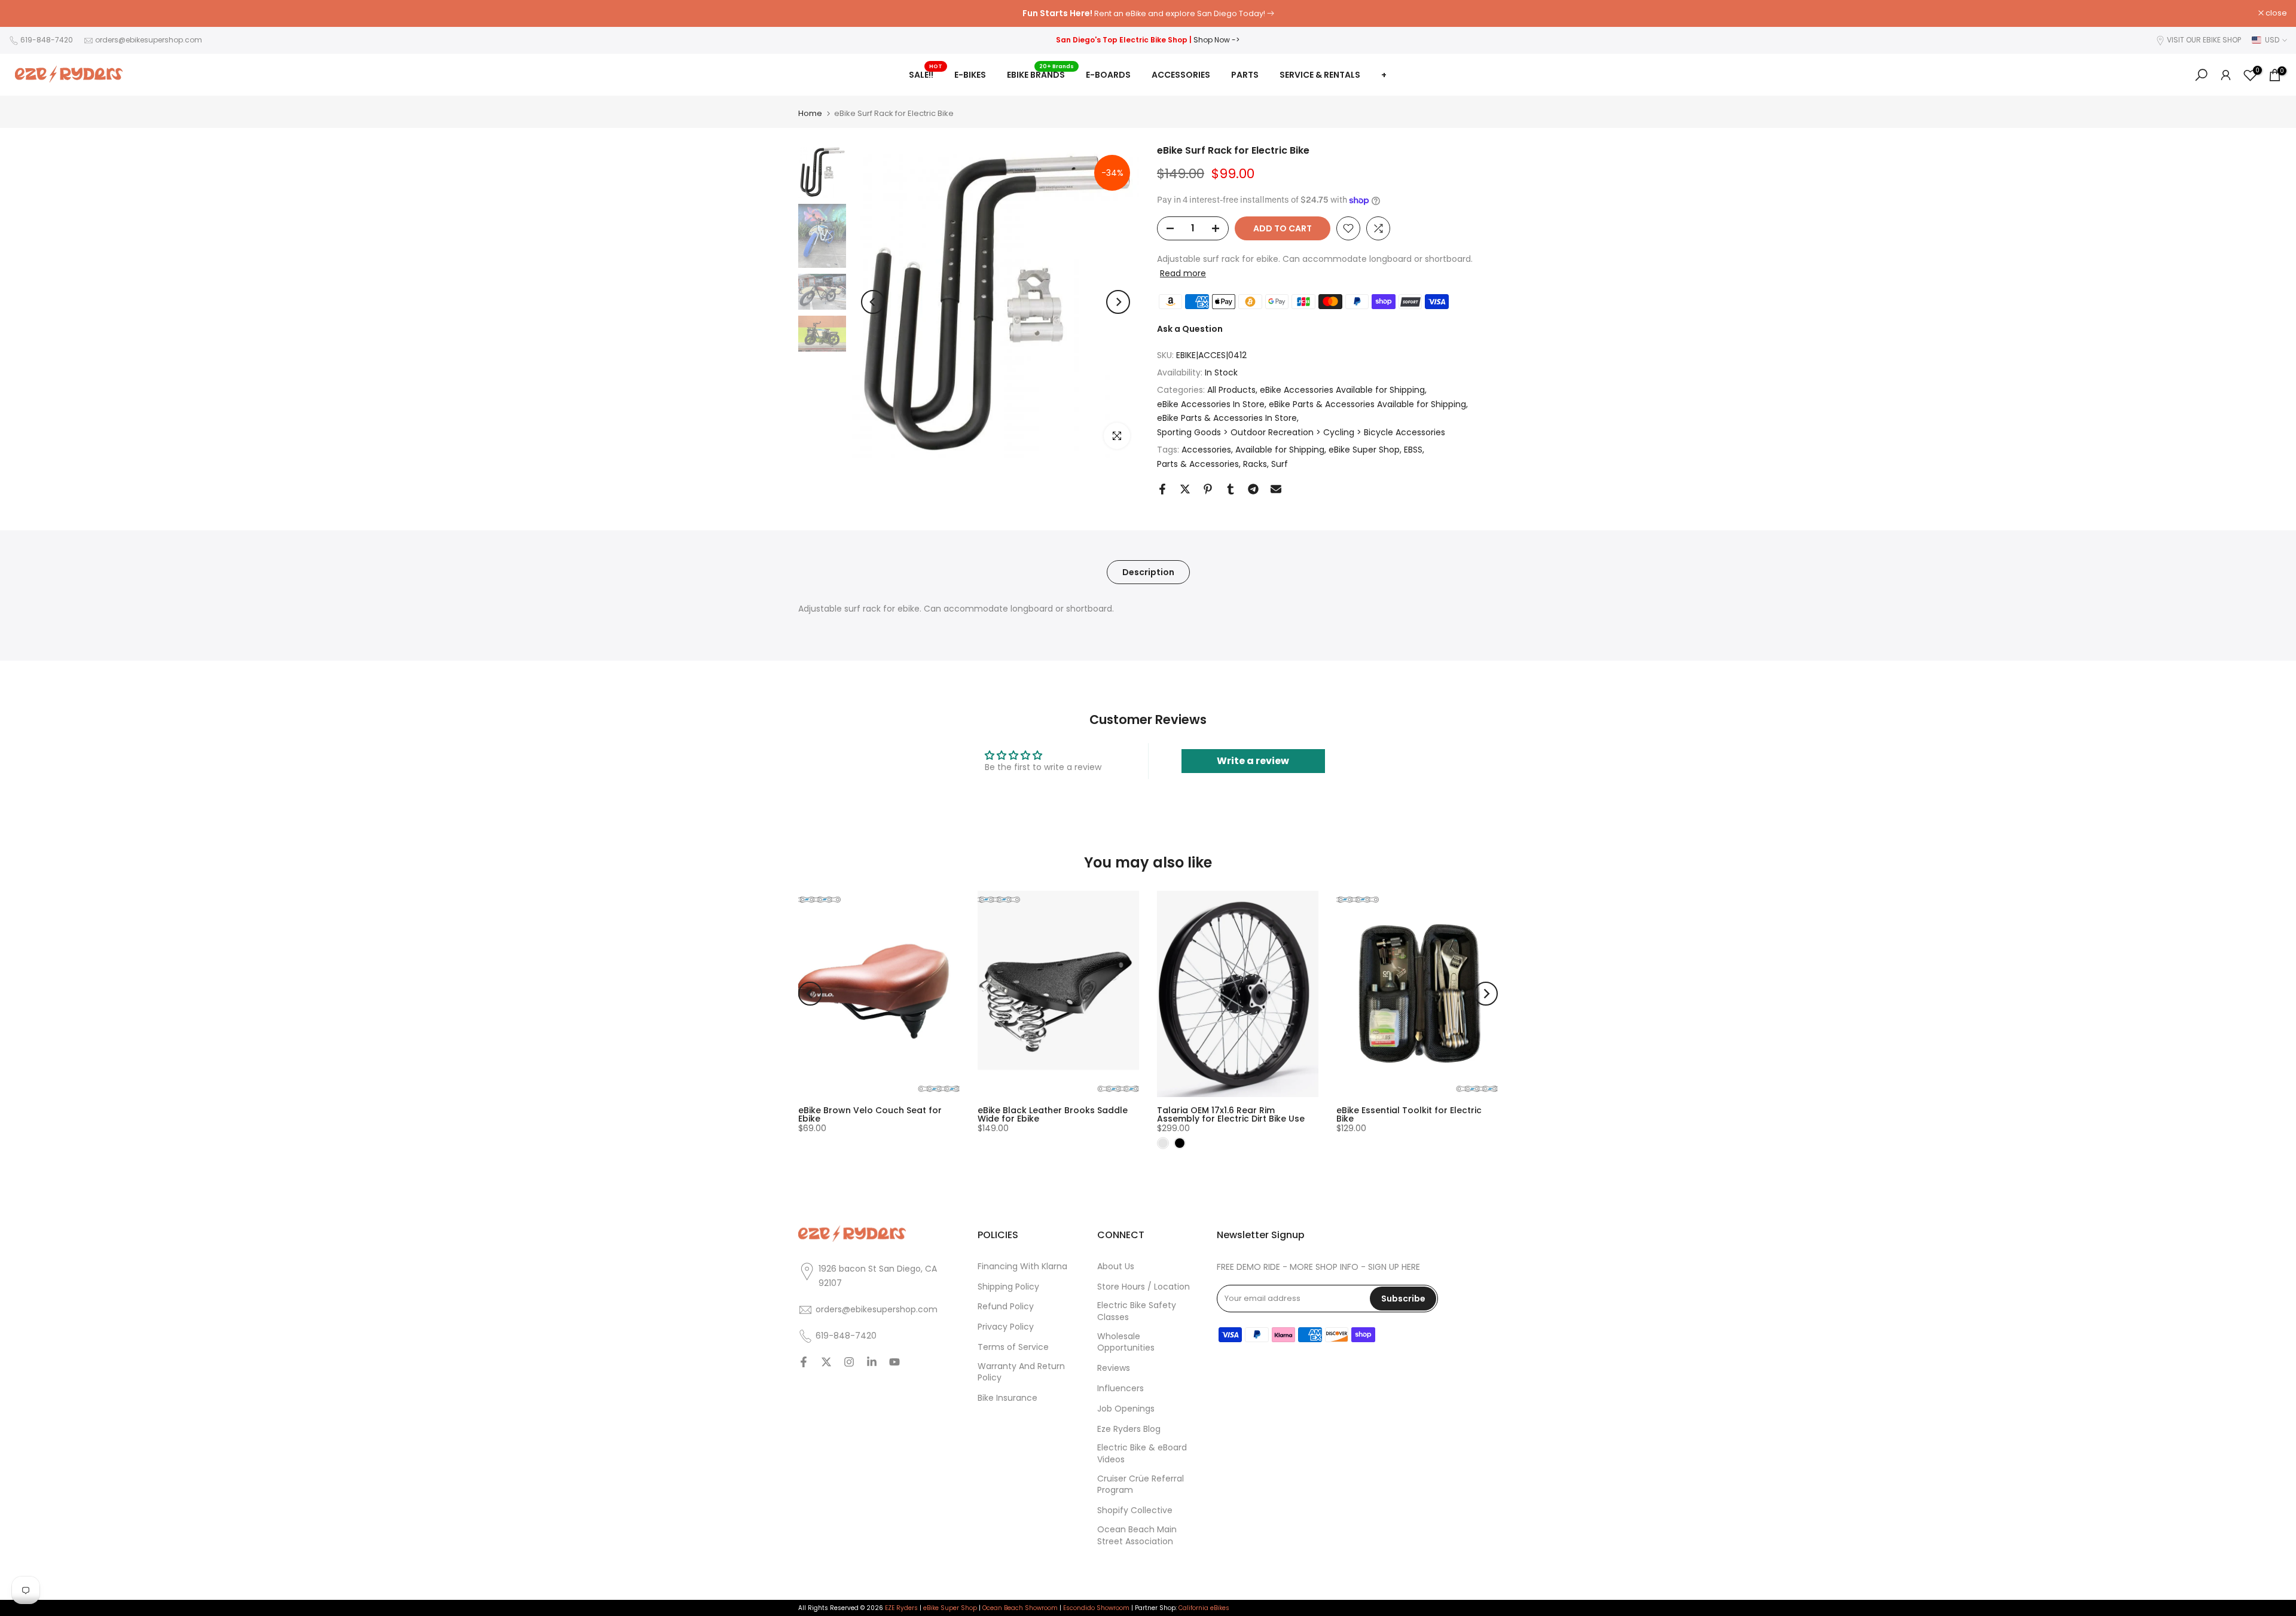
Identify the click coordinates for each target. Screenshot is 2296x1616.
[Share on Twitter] (1185, 489)
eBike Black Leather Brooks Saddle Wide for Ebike (1053, 1114)
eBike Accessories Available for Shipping (1342, 390)
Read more (1183, 273)
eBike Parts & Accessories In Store (1227, 418)
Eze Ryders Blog (1129, 1429)
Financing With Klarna (1022, 1267)
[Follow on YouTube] (894, 1363)
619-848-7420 (47, 40)
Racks (1255, 464)
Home (810, 113)
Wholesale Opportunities (1126, 1342)
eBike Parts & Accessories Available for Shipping (1367, 404)
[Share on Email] (1276, 489)
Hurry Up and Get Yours (1213, 13)
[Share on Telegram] (1253, 489)
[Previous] (873, 302)
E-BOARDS (1108, 75)
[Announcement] (1148, 14)
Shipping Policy (1008, 1287)
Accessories (1206, 450)
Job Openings (1126, 1409)
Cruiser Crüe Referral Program (1141, 1485)
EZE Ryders (901, 1608)
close (26, 13)
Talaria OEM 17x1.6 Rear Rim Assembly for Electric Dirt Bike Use (1231, 1114)
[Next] (1118, 302)
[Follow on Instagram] (849, 1363)
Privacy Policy (1006, 1328)
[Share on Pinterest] (1208, 489)
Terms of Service (1013, 1348)
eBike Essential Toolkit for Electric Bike (1409, 1114)
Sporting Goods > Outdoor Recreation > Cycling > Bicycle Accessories (1301, 432)
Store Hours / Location (1144, 1287)
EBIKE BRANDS (1040, 74)
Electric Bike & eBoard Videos (1142, 1454)
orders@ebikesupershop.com (149, 40)
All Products (1231, 390)
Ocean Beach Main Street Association (1137, 1536)
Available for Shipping (1280, 450)
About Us (1116, 1267)
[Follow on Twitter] (826, 1363)
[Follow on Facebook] (804, 1363)
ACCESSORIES (1181, 75)
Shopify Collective (1135, 1511)
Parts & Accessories (1198, 464)
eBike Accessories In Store (1211, 404)
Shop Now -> (1216, 40)
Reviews (1114, 1369)
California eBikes (1204, 1608)
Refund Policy (1006, 1307)
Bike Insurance (1007, 1399)
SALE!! (926, 74)
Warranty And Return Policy (1021, 1372)
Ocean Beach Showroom (1020, 1608)
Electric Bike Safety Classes (1137, 1312)
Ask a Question (1190, 329)
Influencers (1120, 1389)
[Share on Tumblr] (1231, 489)
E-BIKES (970, 75)
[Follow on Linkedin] (872, 1363)
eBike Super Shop (1364, 450)
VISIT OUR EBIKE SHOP (2204, 40)
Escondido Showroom (1096, 1608)
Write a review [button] (1253, 761)
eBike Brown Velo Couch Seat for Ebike (870, 1114)
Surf (1280, 464)
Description (1148, 572)
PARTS (1245, 75)
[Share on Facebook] (1162, 489)
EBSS (1413, 450)
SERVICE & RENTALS (1320, 75)
